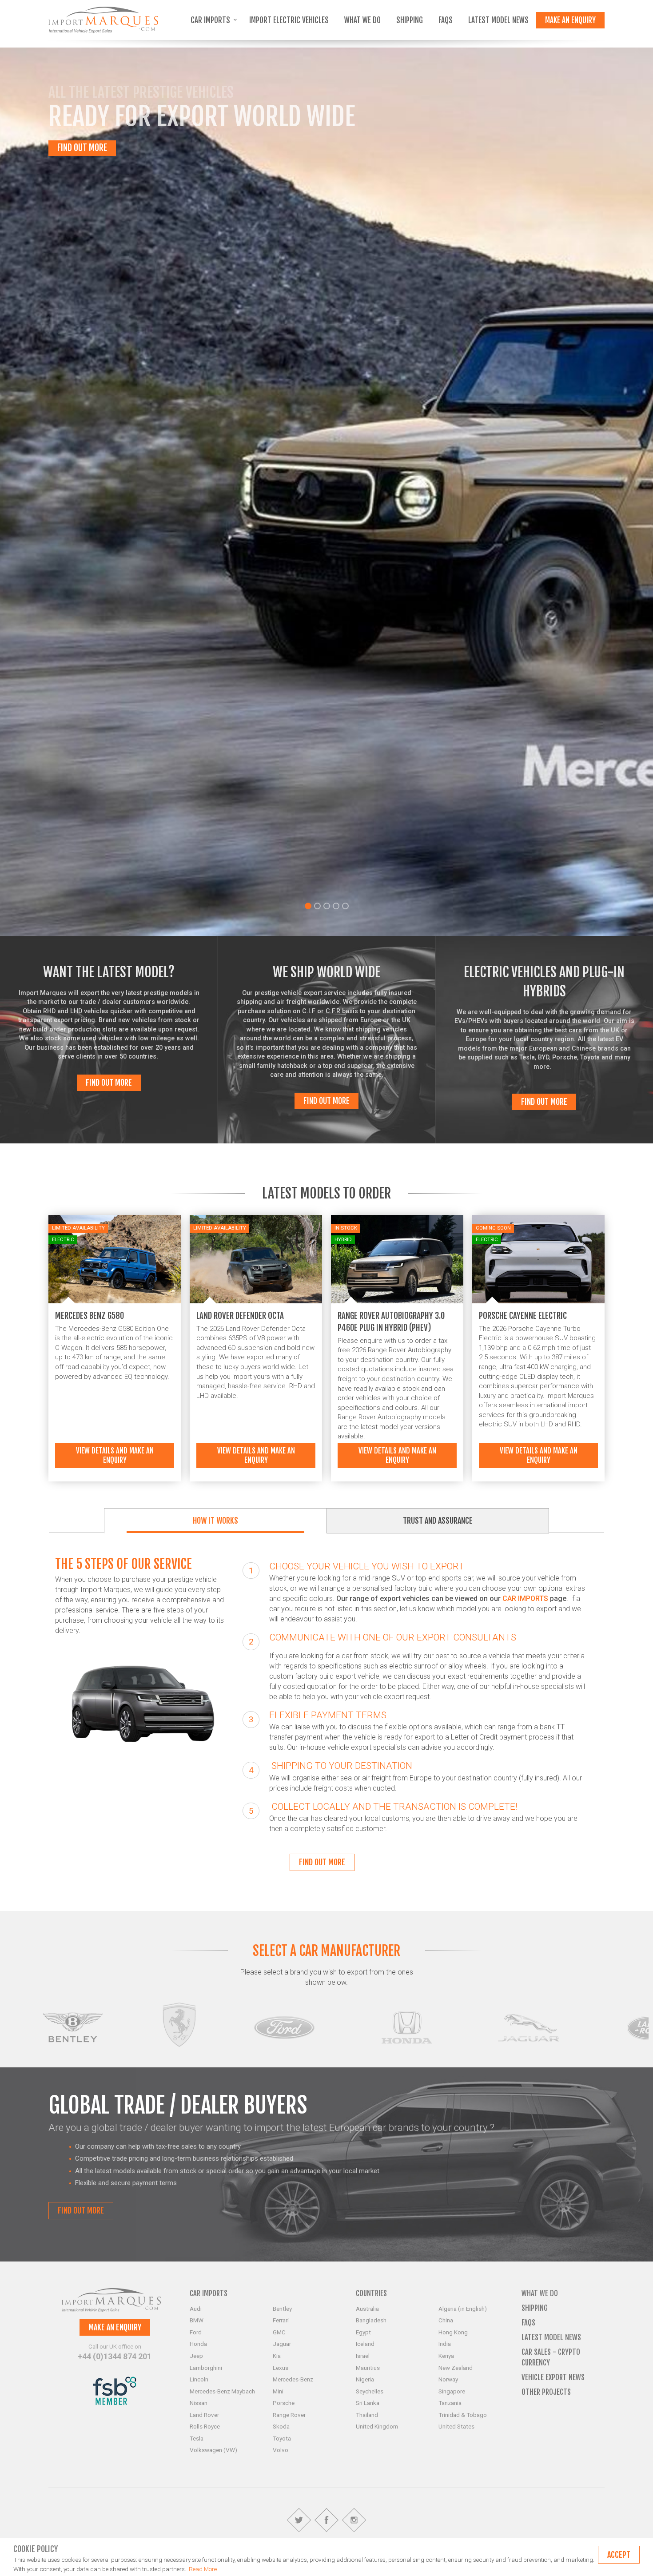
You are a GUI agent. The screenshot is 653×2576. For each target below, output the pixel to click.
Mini (278, 2391)
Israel (363, 2356)
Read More (203, 2569)
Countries (371, 2293)
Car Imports (211, 20)
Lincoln (199, 2379)
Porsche (284, 2403)
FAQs (446, 20)
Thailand (367, 2415)
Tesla (197, 2438)
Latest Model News (498, 20)
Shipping (410, 20)
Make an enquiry (570, 20)
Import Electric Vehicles (289, 20)
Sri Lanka (368, 2403)
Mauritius (368, 2368)
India (445, 2344)
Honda (198, 2344)
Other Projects (546, 2392)
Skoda (281, 2426)
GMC (279, 2332)
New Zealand (456, 2368)
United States (456, 2426)
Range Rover (289, 2415)
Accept (619, 2555)
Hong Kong (453, 2332)
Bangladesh (371, 2320)
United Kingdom (377, 2426)
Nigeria (365, 2379)
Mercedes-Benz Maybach (222, 2391)
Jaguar (282, 2344)
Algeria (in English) (463, 2309)
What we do (362, 20)
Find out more (109, 1083)
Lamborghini (206, 2368)
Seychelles (370, 2391)
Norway (448, 2379)
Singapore (452, 2391)
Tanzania (450, 2403)
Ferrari (281, 2320)
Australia (367, 2309)
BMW (197, 2320)
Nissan (199, 2403)
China (446, 2320)
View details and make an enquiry (115, 1455)
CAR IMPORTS (526, 1599)
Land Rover (204, 2415)
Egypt (363, 2332)
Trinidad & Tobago (463, 2415)
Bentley (282, 2309)
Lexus (281, 2368)
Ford (196, 2332)
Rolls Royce (205, 2426)
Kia (277, 2356)
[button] (163, 492)
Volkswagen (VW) (213, 2450)
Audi (196, 2309)
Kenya (446, 2356)
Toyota (282, 2438)
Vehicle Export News (553, 2377)
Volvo (281, 2450)
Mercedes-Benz (293, 2379)
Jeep (196, 2356)
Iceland (365, 2344)
